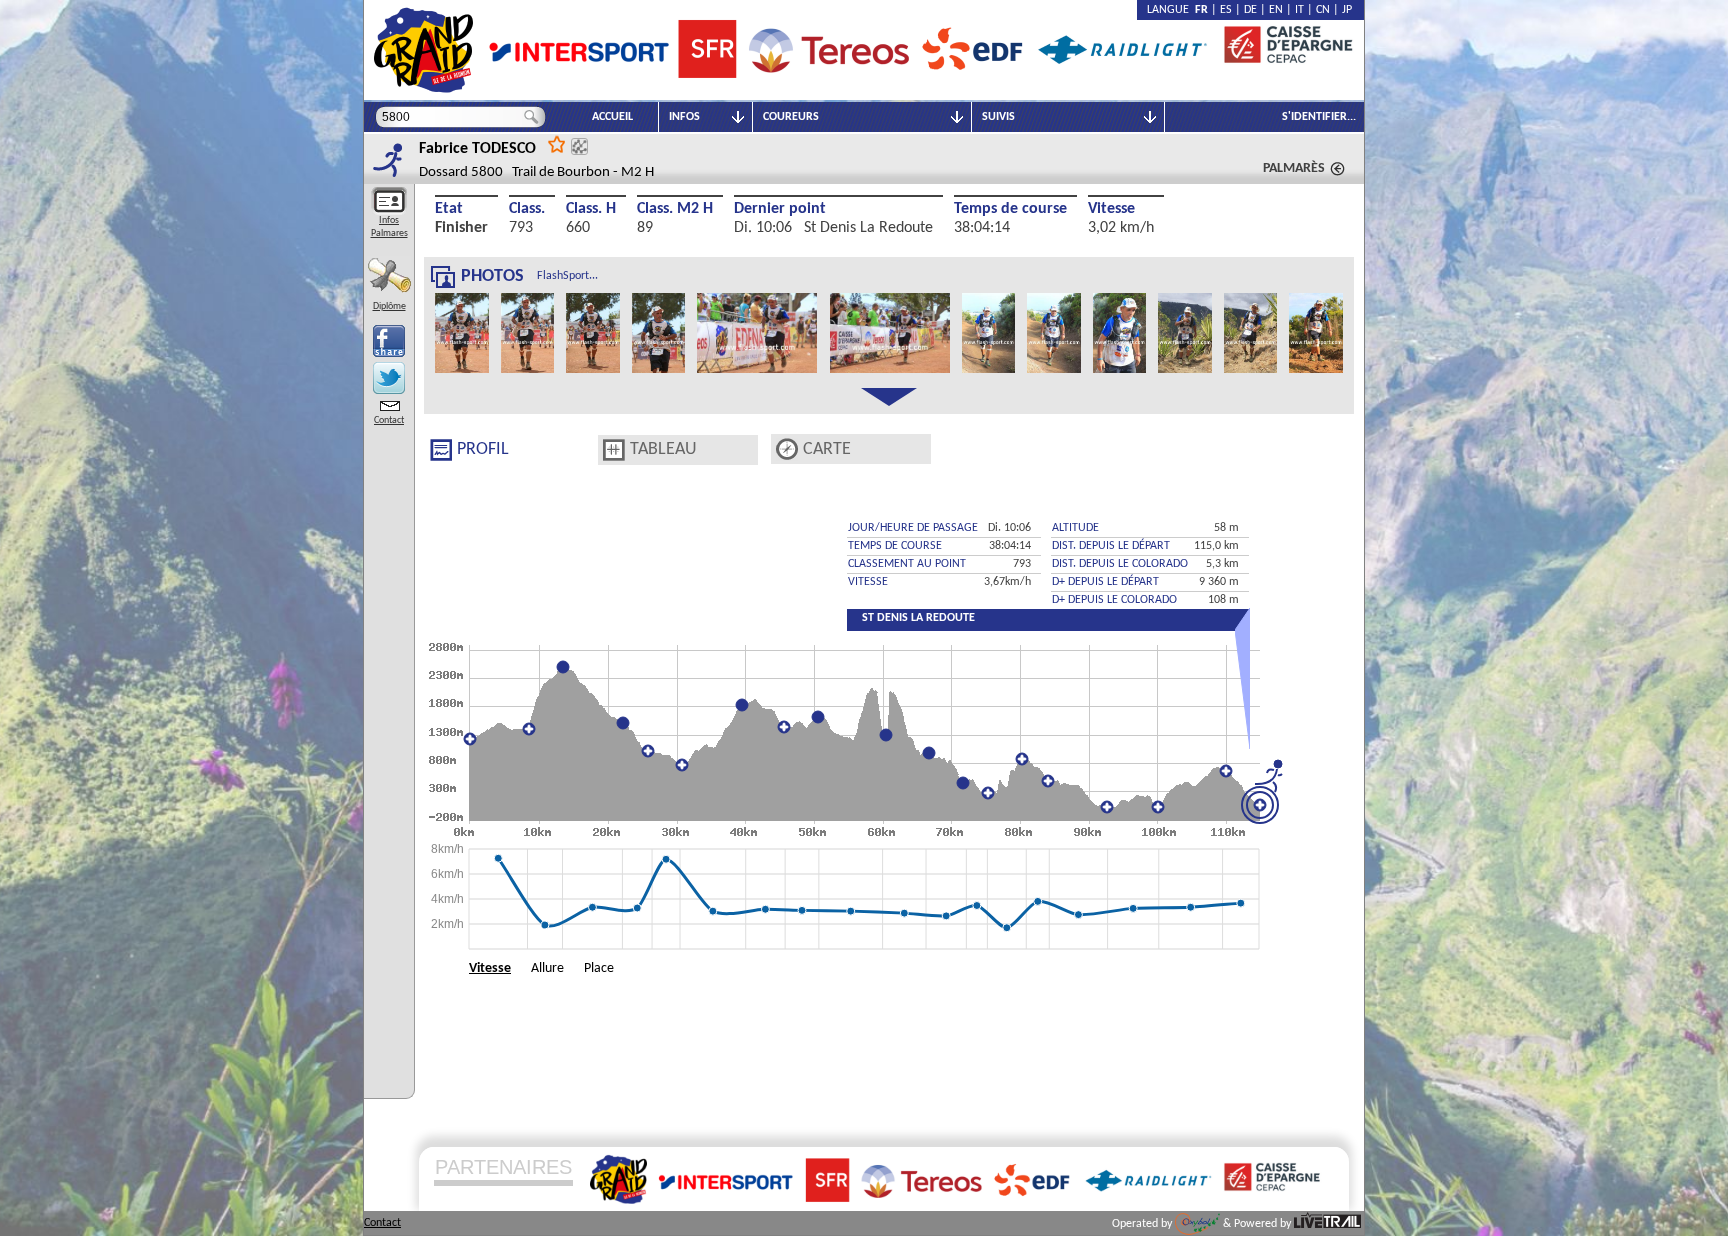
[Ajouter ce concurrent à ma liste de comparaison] (579, 146)
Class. (527, 209)
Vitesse (1111, 209)
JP (1347, 10)
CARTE (827, 449)
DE (1250, 10)
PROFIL (483, 449)
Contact (389, 420)
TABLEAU (663, 449)
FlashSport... (567, 276)
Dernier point (780, 209)
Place (599, 968)
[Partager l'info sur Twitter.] (389, 378)
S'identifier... (1319, 117)
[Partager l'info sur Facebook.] (389, 341)
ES (1226, 10)
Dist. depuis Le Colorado (1120, 564)
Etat (449, 209)
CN (1323, 10)
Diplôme (389, 306)
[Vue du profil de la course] (441, 450)
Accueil (612, 117)
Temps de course (1010, 209)
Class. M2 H (675, 209)
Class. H (591, 209)
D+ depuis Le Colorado (1114, 600)
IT (1299, 10)
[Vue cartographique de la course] (787, 449)
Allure (547, 968)
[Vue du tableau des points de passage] (614, 450)
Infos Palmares (389, 227)
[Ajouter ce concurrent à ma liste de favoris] (557, 143)
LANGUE (1171, 10)
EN (1276, 10)
